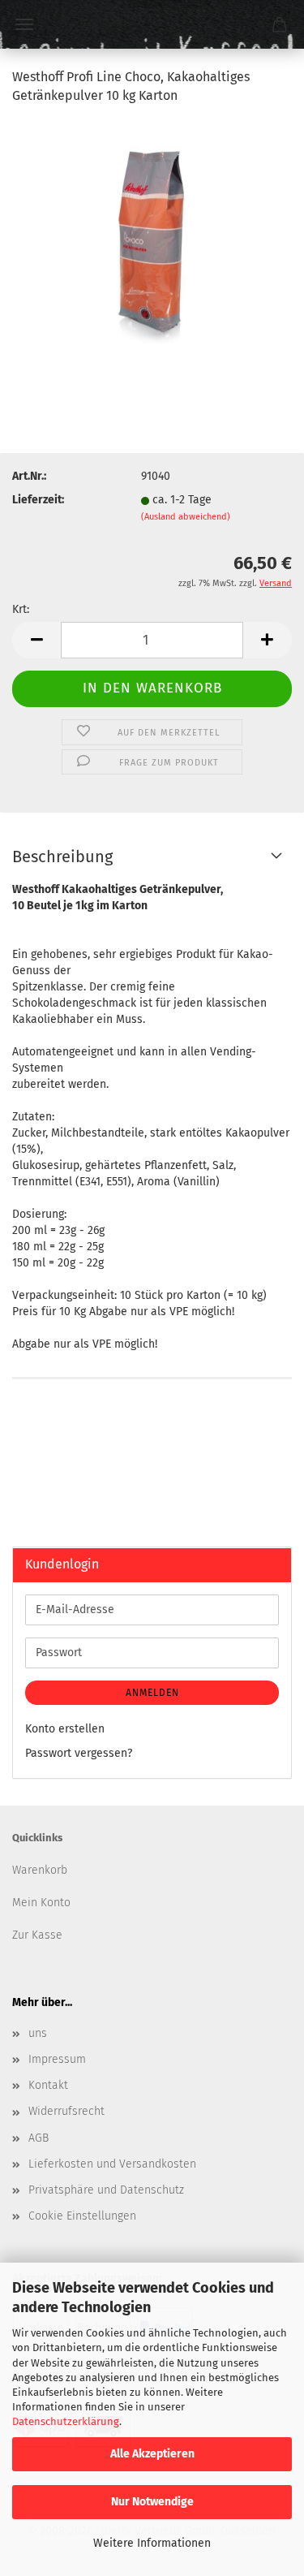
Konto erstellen (65, 1729)
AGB (39, 2138)
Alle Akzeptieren (152, 2454)
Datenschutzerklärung (66, 2421)
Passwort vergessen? (79, 1753)
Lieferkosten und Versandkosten (112, 2164)
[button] (36, 640)
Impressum (57, 2059)
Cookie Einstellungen (82, 2216)
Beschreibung (62, 857)
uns (38, 2033)
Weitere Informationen (152, 2543)
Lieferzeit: (38, 500)
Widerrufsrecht (66, 2111)
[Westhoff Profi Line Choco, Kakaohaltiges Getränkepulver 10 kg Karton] (152, 241)
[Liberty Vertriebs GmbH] (152, 24)
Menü (24, 24)
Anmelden (152, 1693)
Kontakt (48, 2085)
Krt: (21, 609)
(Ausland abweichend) (186, 517)
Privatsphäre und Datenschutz (106, 2190)
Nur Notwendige (152, 2502)
